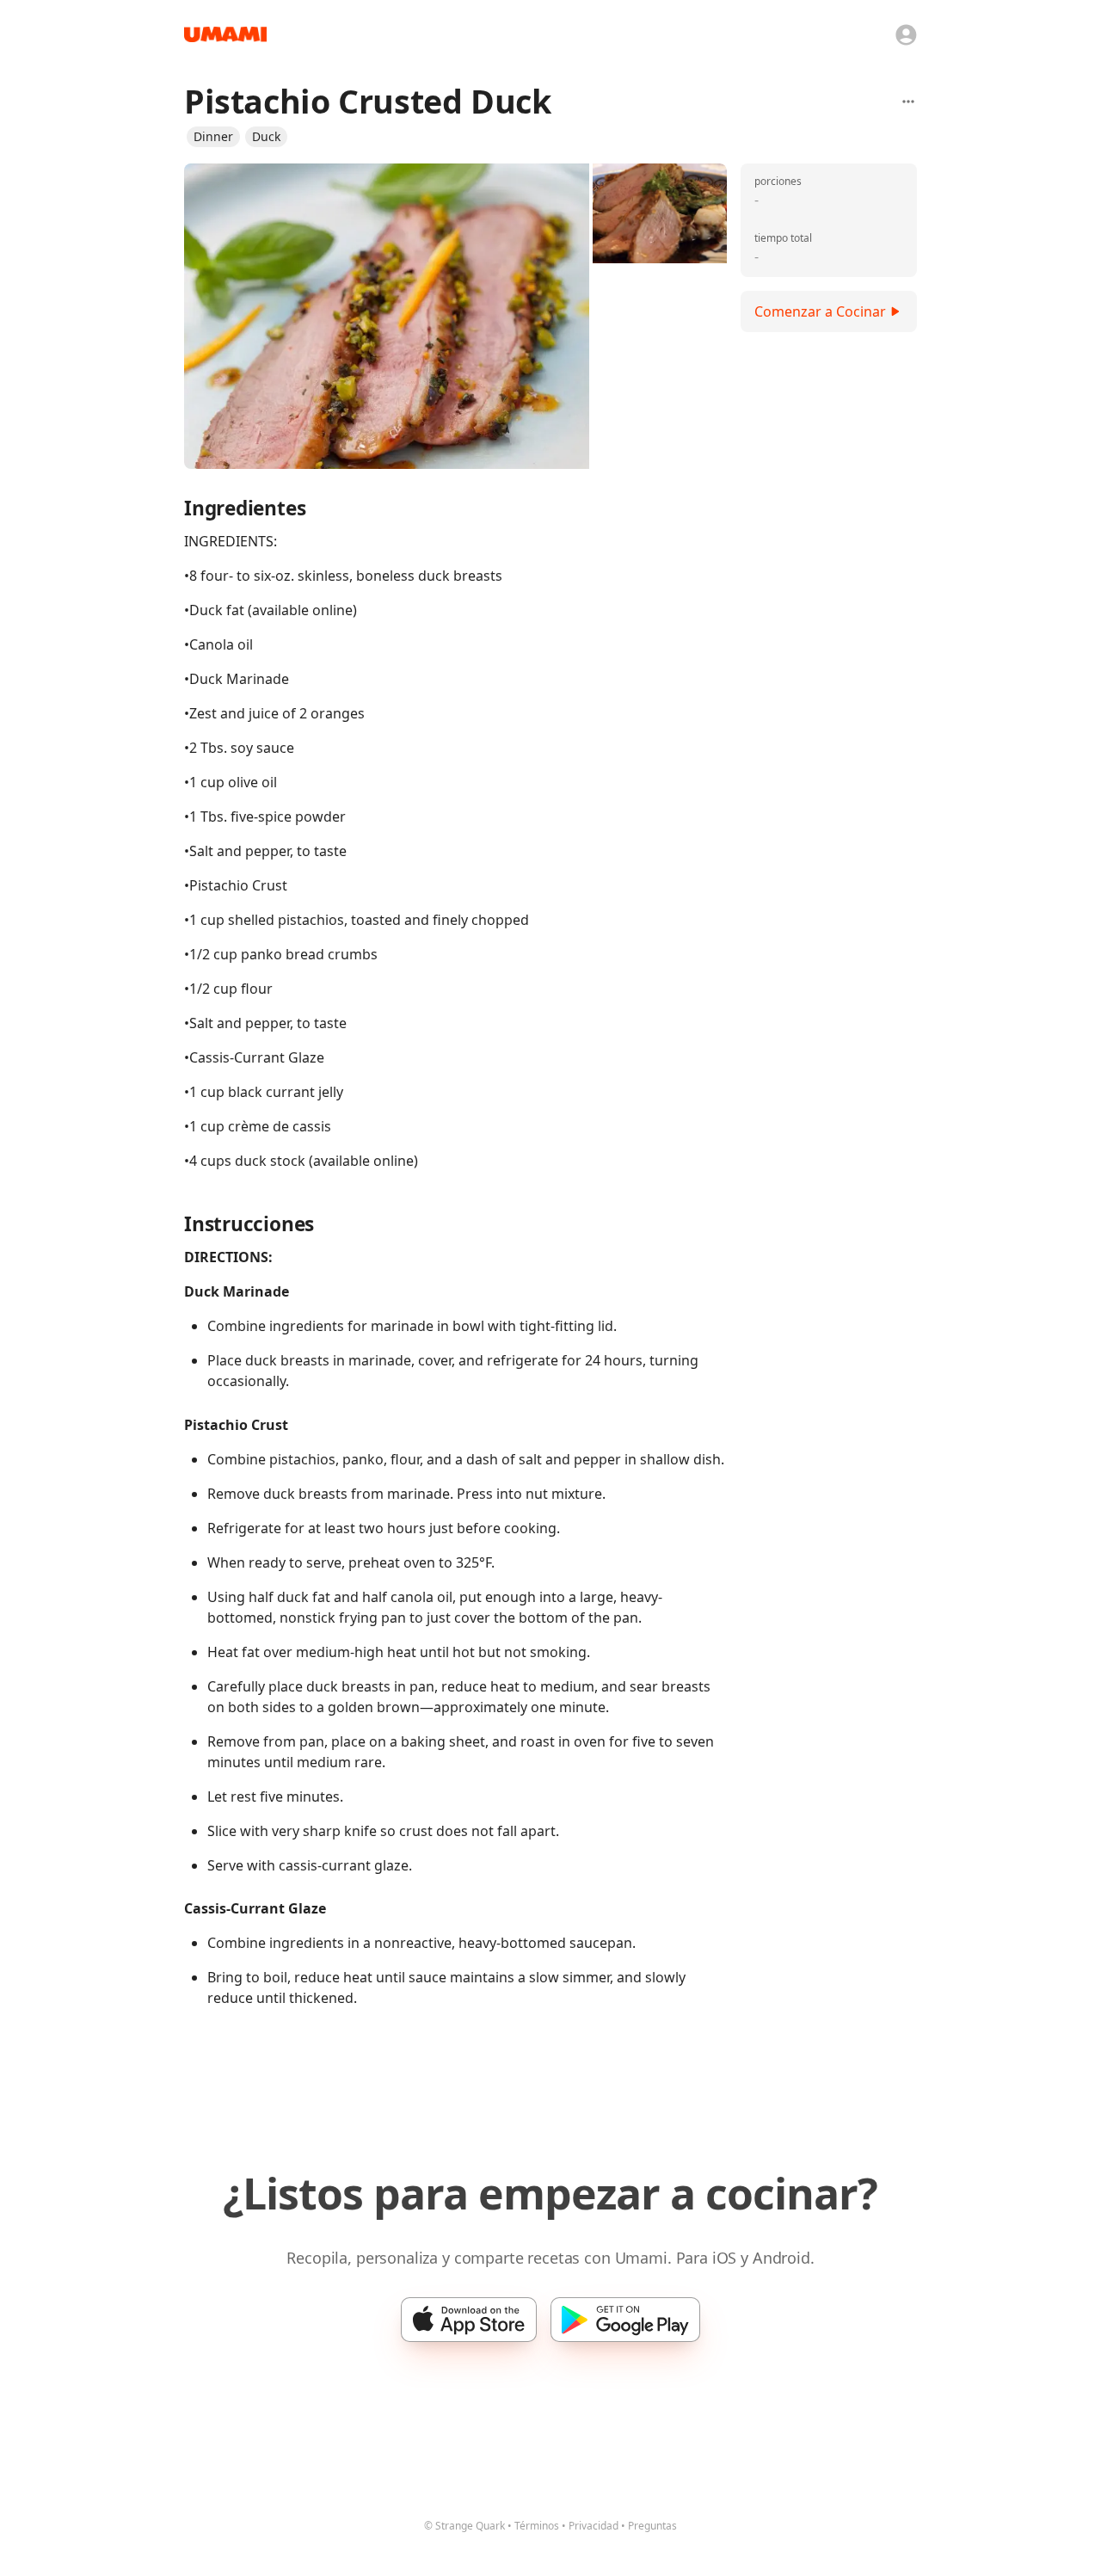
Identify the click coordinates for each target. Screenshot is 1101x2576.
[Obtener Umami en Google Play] (625, 2320)
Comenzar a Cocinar (820, 311)
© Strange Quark (464, 2526)
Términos (537, 2526)
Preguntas (652, 2526)
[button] (213, 137)
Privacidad (594, 2526)
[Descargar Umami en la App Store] (469, 2320)
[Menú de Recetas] (908, 102)
